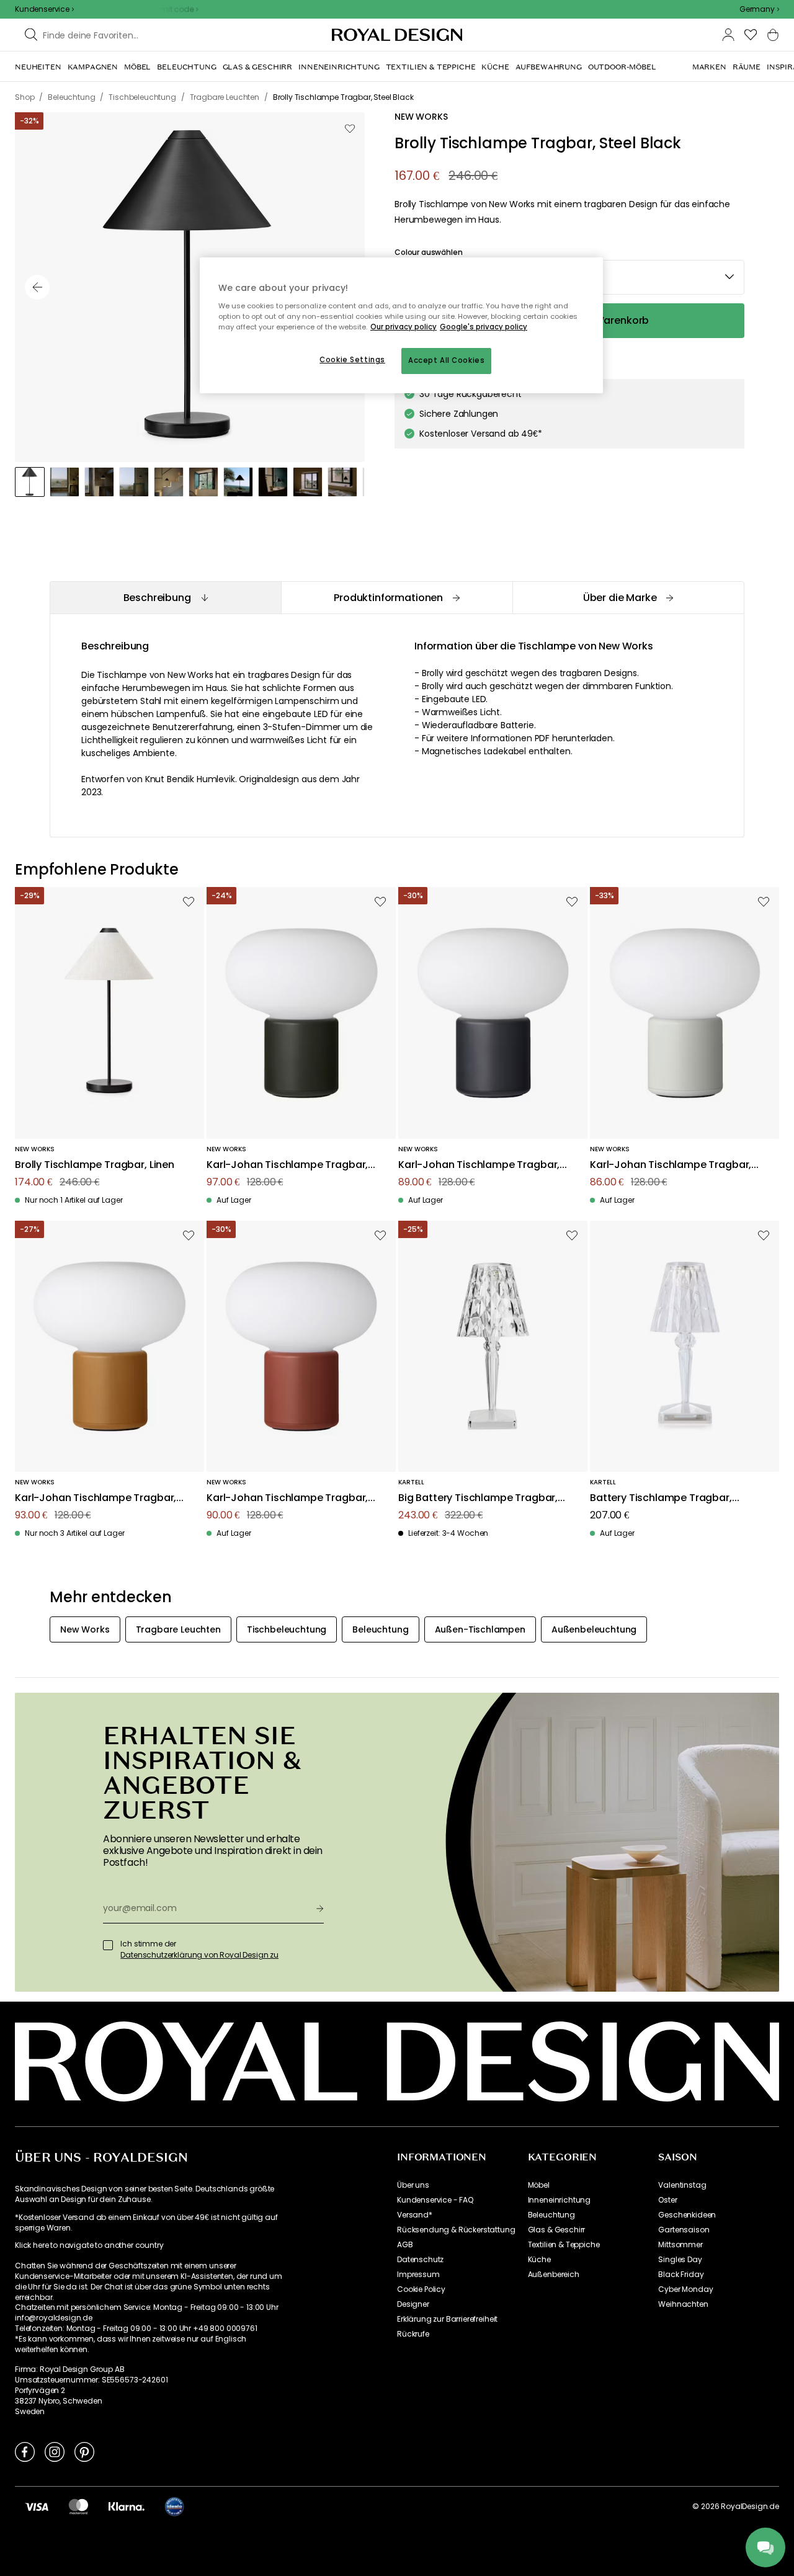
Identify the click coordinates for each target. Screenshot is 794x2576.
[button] (759, 9)
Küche (539, 2260)
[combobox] (759, 9)
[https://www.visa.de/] (37, 2507)
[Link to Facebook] (25, 2451)
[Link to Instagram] (55, 2451)
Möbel (539, 2185)
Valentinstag (682, 2185)
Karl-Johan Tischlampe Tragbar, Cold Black (479, 1165)
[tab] (165, 598)
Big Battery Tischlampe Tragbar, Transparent (478, 1498)
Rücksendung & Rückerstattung (456, 2230)
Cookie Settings (352, 360)
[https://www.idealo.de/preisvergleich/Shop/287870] (174, 2507)
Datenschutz (420, 2260)
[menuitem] (38, 67)
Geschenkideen (687, 2215)
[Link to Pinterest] (84, 2451)
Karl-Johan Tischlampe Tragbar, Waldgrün (287, 1165)
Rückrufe (413, 2334)
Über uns (413, 2185)
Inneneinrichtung (559, 2200)
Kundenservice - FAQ (435, 2200)
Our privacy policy (404, 327)
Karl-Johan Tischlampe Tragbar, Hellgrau (671, 1165)
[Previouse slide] (37, 287)
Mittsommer (680, 2245)
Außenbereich (554, 2275)
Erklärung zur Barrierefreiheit (447, 2319)
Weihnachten (683, 2304)
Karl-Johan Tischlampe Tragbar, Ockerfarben (96, 1498)
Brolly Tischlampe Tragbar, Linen (95, 1165)
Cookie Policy (421, 2289)
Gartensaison (684, 2230)
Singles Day (680, 2260)
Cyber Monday (685, 2289)
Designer (413, 2304)
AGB (405, 2245)
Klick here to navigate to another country (89, 2245)
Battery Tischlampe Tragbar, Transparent (661, 1498)
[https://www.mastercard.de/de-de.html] (78, 2507)
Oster (667, 2200)
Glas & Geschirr (557, 2230)
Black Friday (681, 2275)
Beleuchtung (551, 2215)
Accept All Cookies (446, 360)
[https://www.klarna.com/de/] (127, 2507)
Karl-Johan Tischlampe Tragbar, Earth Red (287, 1498)
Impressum (418, 2275)
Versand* (415, 2215)
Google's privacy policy (484, 327)
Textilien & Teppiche (564, 2245)
